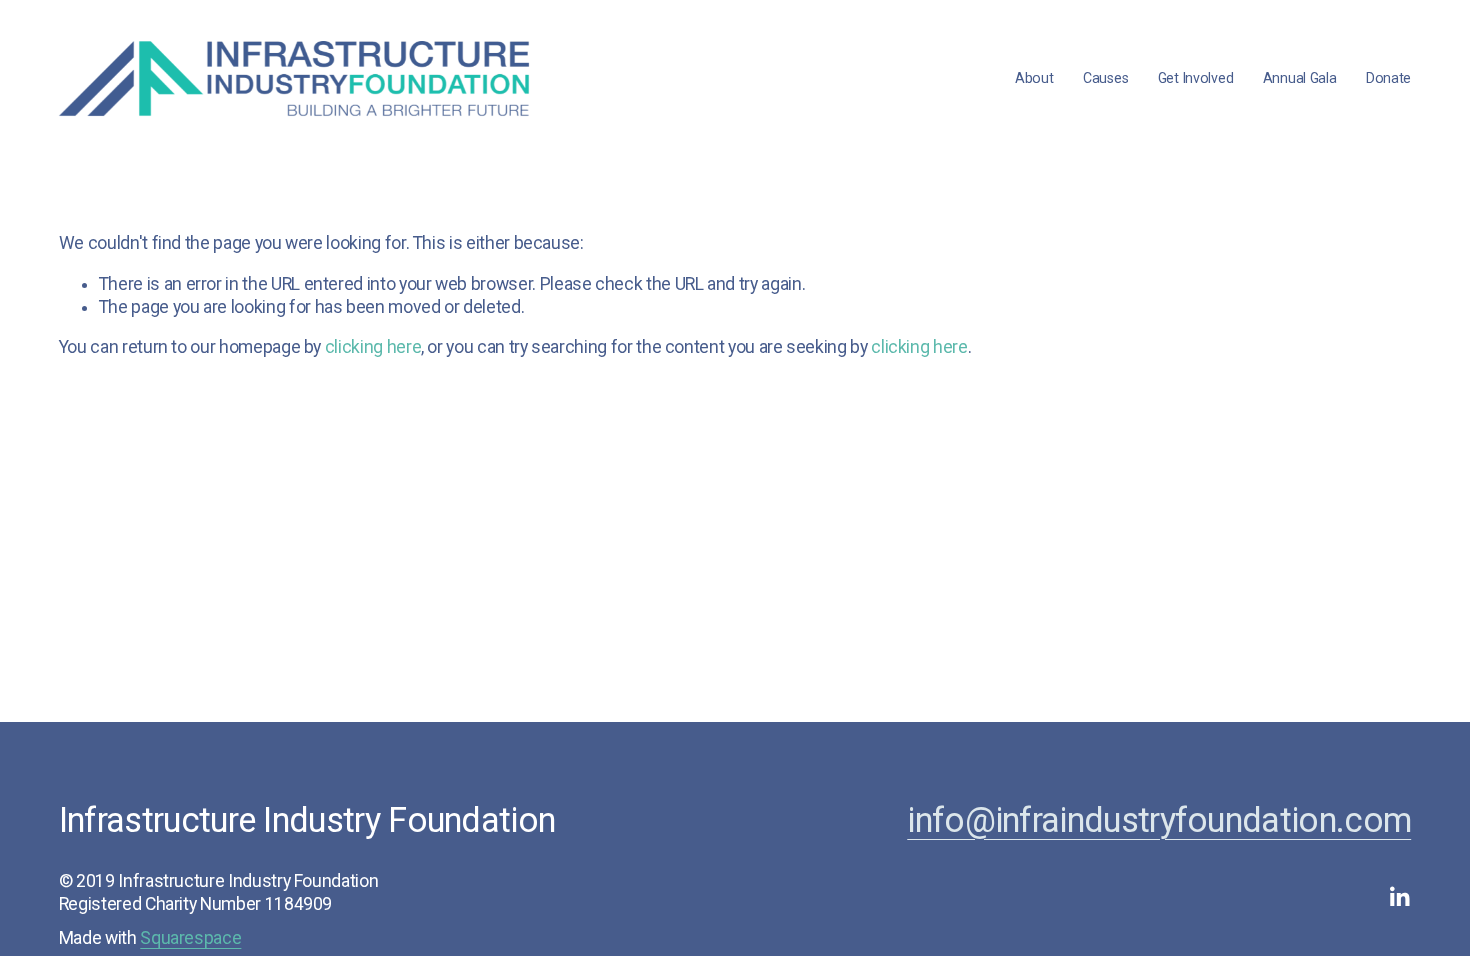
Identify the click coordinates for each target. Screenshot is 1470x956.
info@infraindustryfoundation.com (1159, 820)
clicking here (373, 347)
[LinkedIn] (1399, 897)
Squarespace (190, 938)
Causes (1105, 78)
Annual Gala (1300, 78)
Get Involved (1196, 78)
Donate (1388, 78)
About (1034, 78)
